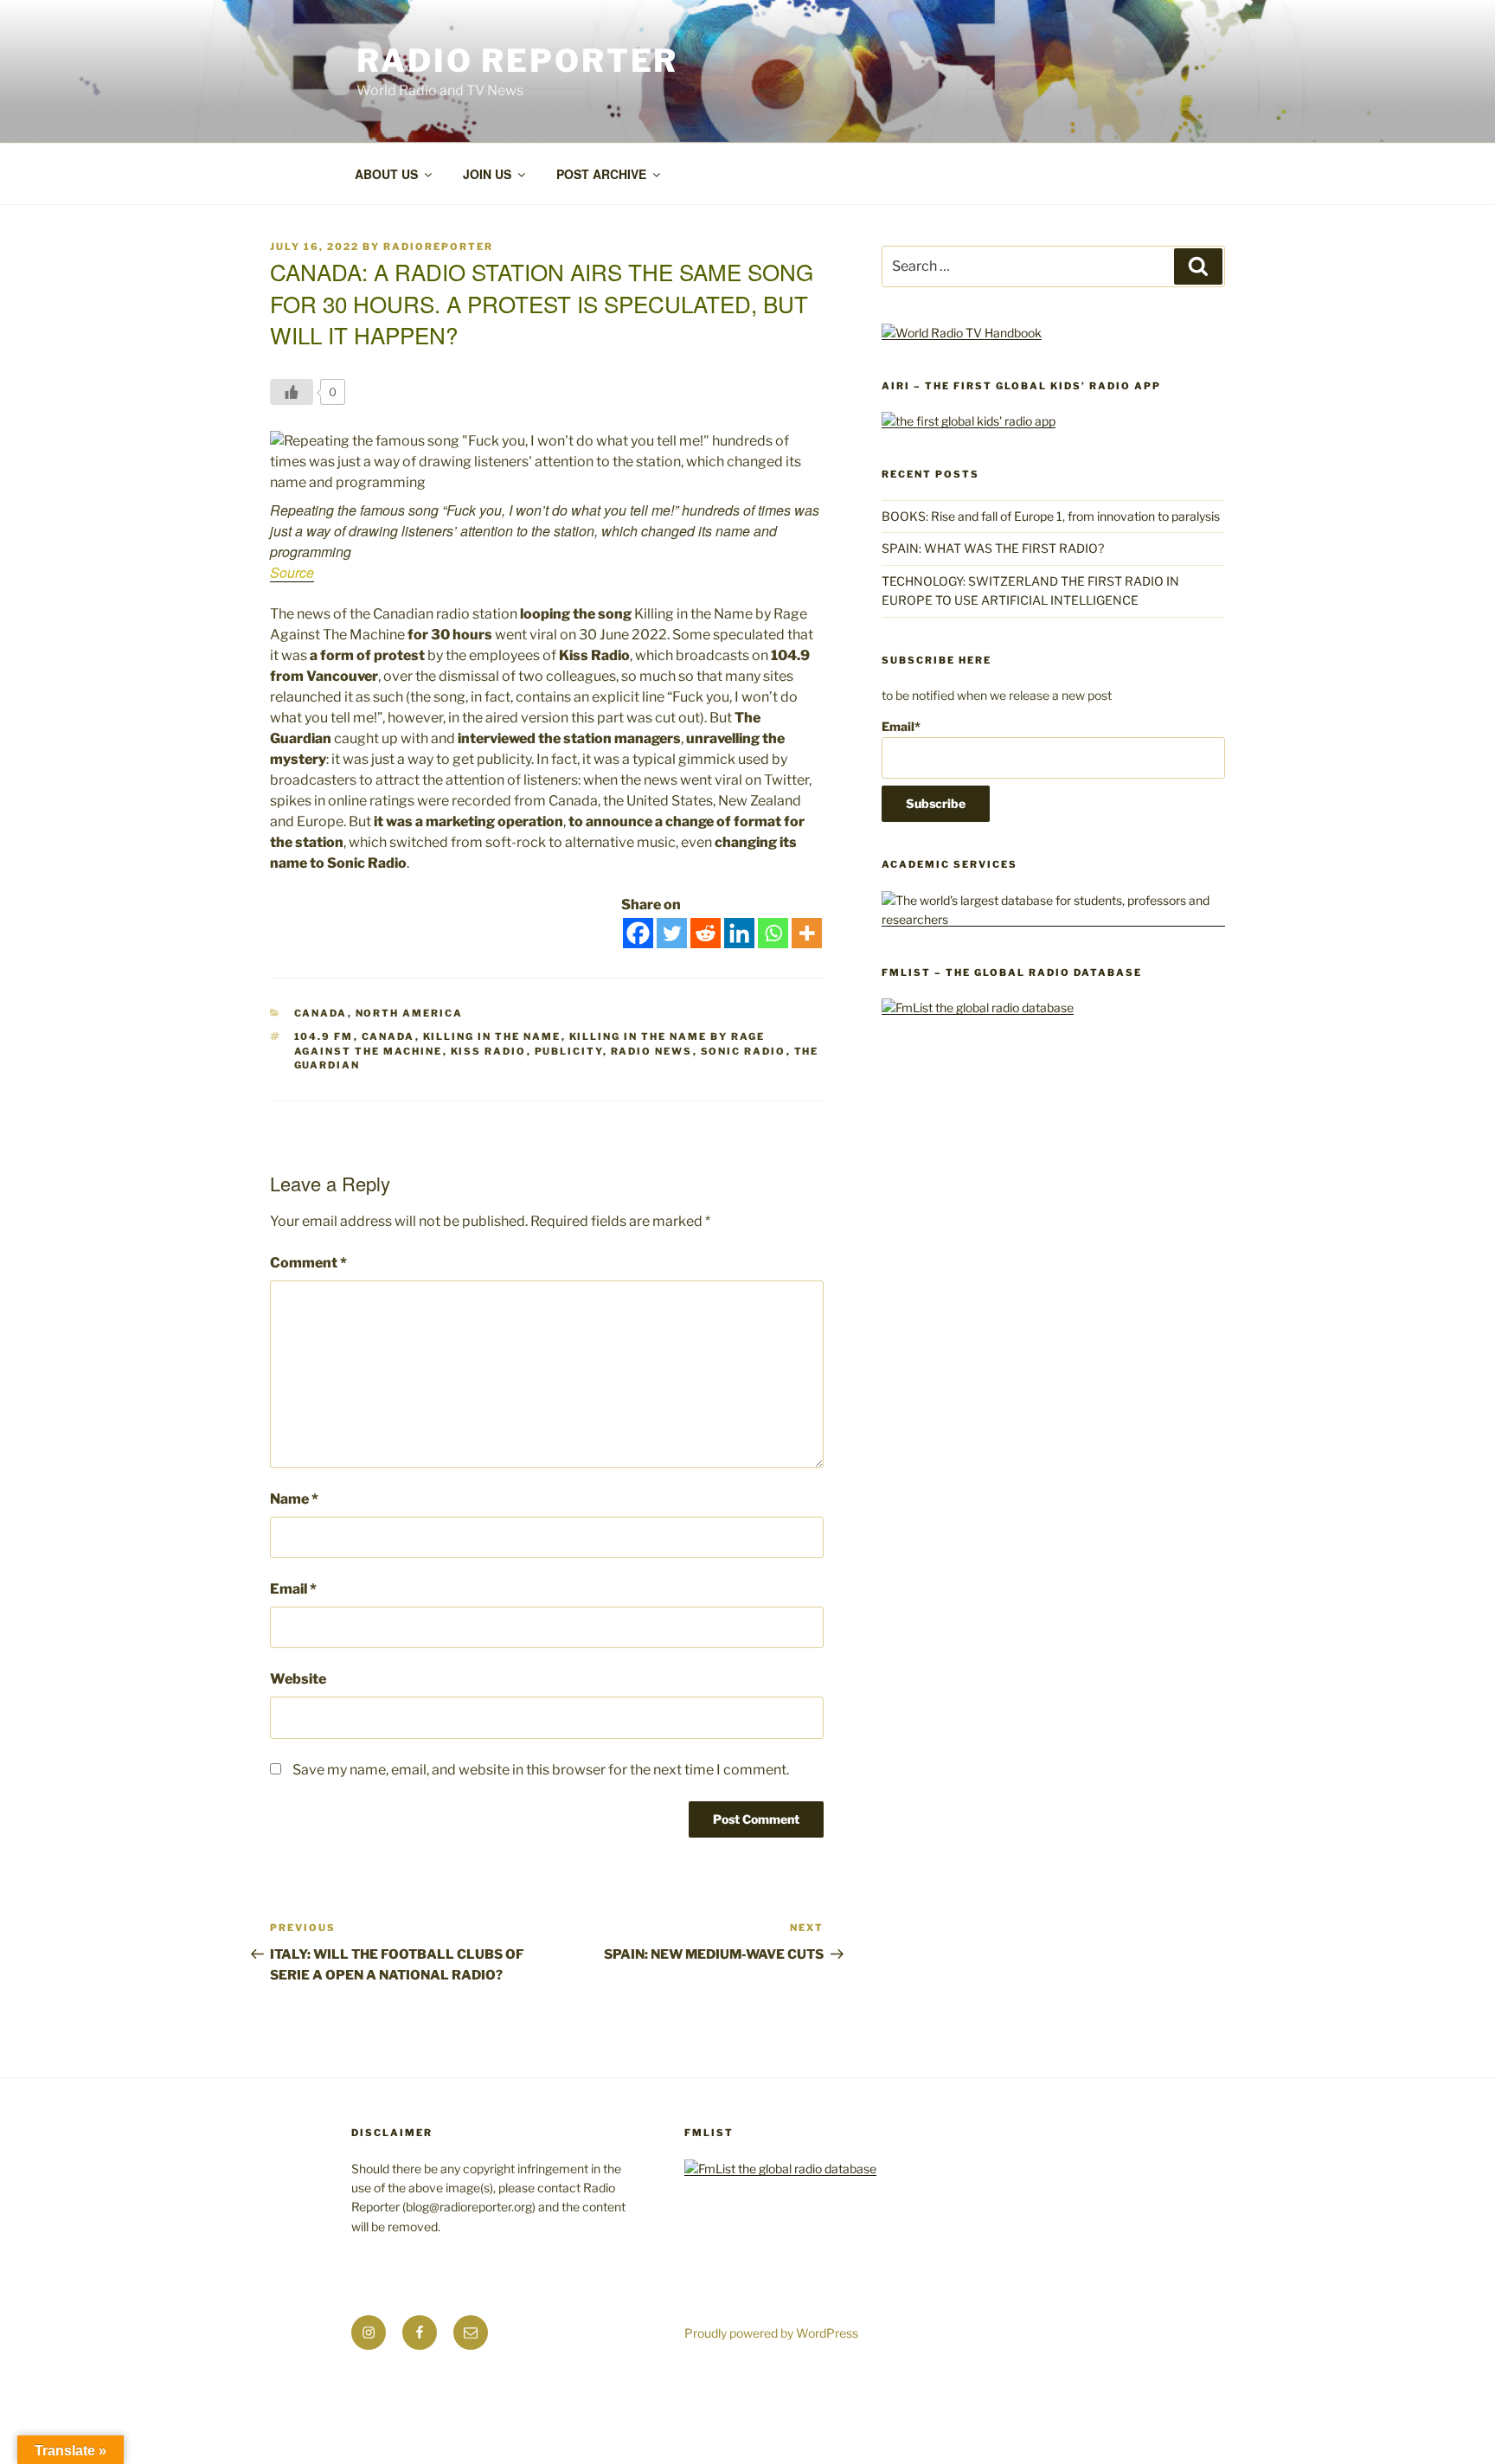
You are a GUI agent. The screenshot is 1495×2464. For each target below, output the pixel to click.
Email (293, 1589)
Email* (901, 726)
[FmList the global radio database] (978, 1007)
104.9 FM (324, 1036)
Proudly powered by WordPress (771, 2333)
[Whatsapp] (773, 933)
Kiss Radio (489, 1051)
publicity (569, 1051)
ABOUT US (386, 174)
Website (298, 1679)
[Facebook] (638, 933)
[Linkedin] (739, 933)
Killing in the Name (492, 1036)
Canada (321, 1013)
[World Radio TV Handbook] (962, 333)
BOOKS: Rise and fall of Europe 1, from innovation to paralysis (1051, 516)
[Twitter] (672, 933)
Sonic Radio (744, 1051)
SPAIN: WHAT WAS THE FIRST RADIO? (995, 548)
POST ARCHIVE (601, 174)
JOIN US (487, 174)
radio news (652, 1051)
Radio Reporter (517, 61)
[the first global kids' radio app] (969, 421)
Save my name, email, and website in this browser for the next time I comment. (541, 1770)
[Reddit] (706, 933)
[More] (807, 933)
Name (294, 1499)
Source (292, 572)
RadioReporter (438, 247)
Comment (308, 1263)
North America (410, 1013)
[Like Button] (292, 392)
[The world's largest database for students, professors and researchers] (1053, 919)
